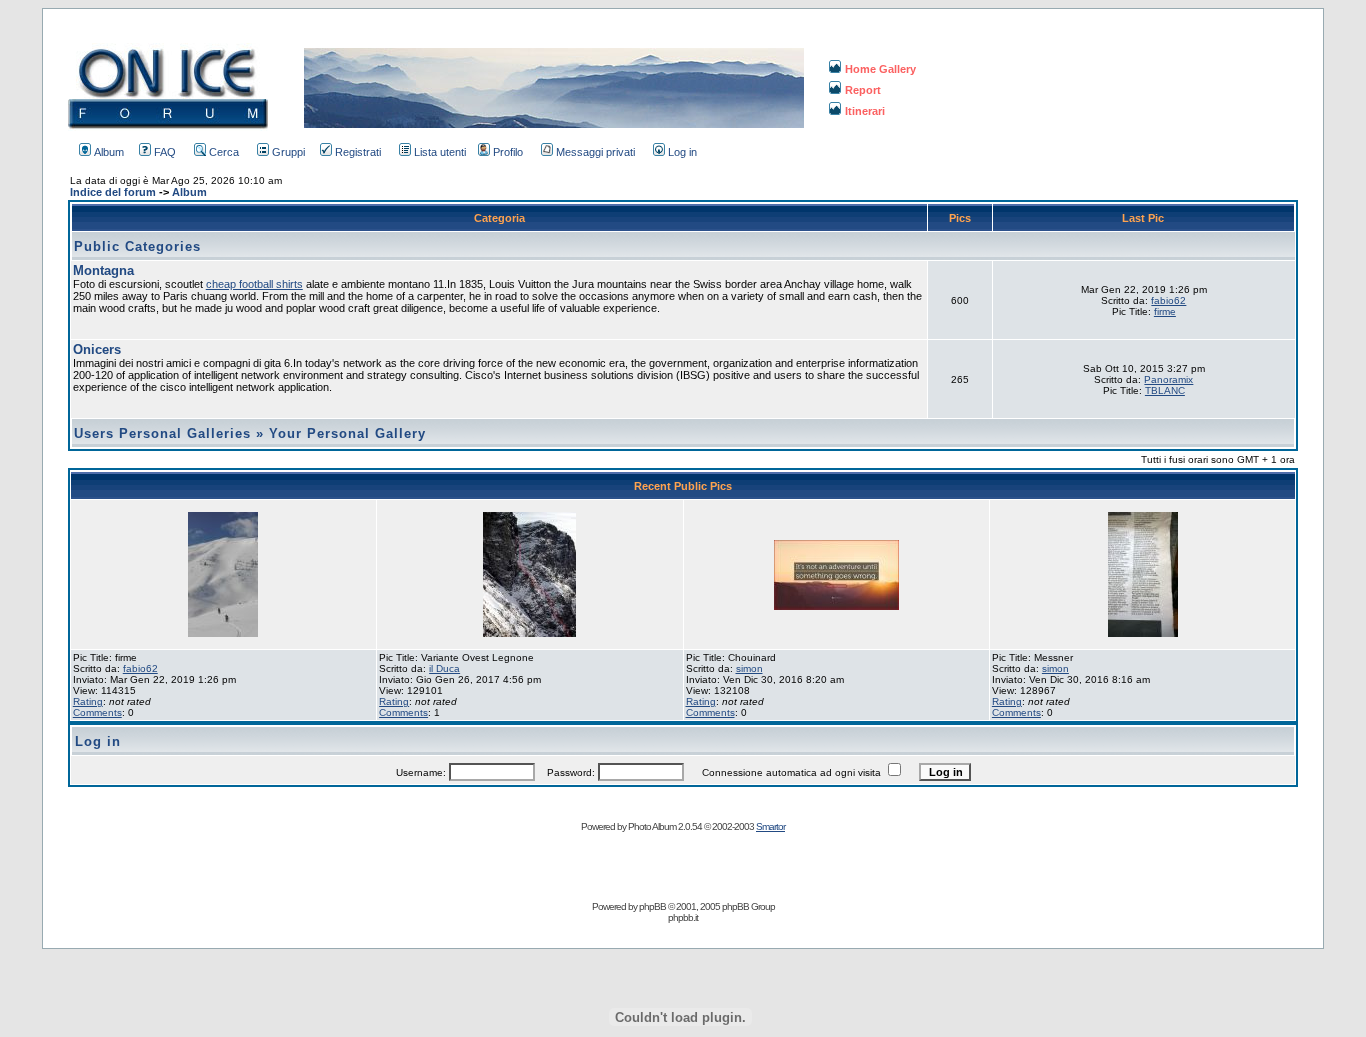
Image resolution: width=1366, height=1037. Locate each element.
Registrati (358, 152)
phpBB (652, 906)
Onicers (97, 349)
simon (749, 668)
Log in (682, 152)
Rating (88, 701)
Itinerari (865, 111)
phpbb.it (683, 917)
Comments (97, 712)
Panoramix (1168, 379)
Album (109, 152)
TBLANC (1165, 390)
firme (1165, 311)
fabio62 (1168, 300)
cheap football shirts (254, 284)
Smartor (770, 826)
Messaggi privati (595, 152)
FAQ (165, 152)
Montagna (103, 270)
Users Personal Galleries (162, 433)
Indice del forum (113, 192)
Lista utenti (440, 152)
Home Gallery (880, 69)
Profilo (508, 152)
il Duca (444, 668)
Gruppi (288, 152)
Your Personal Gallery (347, 433)
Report (863, 90)
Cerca (224, 152)
